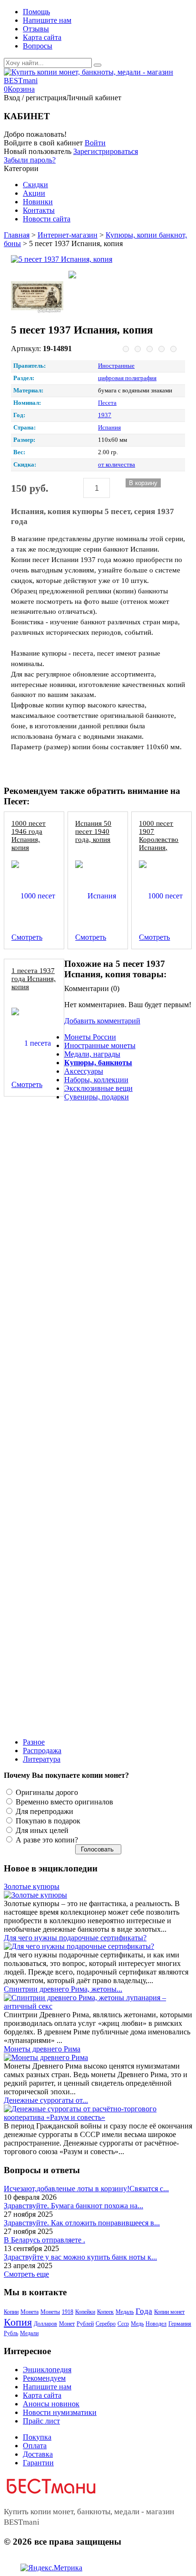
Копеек (105, 2312)
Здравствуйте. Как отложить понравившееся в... (82, 2223)
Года (144, 2311)
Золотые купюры (32, 1886)
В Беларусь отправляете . (44, 2240)
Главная (17, 235)
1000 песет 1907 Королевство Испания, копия (159, 839)
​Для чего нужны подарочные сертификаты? (75, 1938)
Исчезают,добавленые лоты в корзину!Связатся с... (86, 2189)
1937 (105, 415)
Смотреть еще (26, 2274)
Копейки (85, 2312)
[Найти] (98, 65)
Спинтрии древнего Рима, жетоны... (63, 1989)
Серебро (106, 2324)
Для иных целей (41, 1830)
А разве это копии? (46, 1840)
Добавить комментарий (102, 1021)
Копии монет (169, 2312)
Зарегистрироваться (106, 151)
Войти (95, 143)
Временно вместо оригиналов (64, 1802)
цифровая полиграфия (127, 378)
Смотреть (27, 937)
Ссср (123, 2324)
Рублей (85, 2324)
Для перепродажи (44, 1811)
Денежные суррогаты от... (46, 2100)
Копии (11, 2312)
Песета (107, 403)
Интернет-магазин (68, 235)
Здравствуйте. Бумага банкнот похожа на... (73, 2206)
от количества (117, 465)
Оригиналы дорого (46, 1792)
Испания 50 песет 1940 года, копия (93, 831)
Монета (29, 2312)
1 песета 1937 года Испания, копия (34, 978)
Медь (137, 2324)
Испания (109, 428)
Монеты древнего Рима (42, 2049)
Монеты (50, 2312)
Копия (18, 2322)
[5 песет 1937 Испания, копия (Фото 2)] (95, 276)
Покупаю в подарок (47, 1821)
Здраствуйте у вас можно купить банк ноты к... (80, 2257)
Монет (67, 2324)
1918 (68, 2312)
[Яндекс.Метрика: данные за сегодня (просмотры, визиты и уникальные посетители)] (51, 2568)
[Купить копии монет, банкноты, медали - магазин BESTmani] (98, 81)
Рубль (11, 2333)
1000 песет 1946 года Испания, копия (29, 835)
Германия (180, 2324)
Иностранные (116, 366)
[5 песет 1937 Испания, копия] (94, 259)
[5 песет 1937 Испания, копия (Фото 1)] (37, 296)
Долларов (45, 2324)
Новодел (156, 2324)
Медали (29, 2333)
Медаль (125, 2312)
